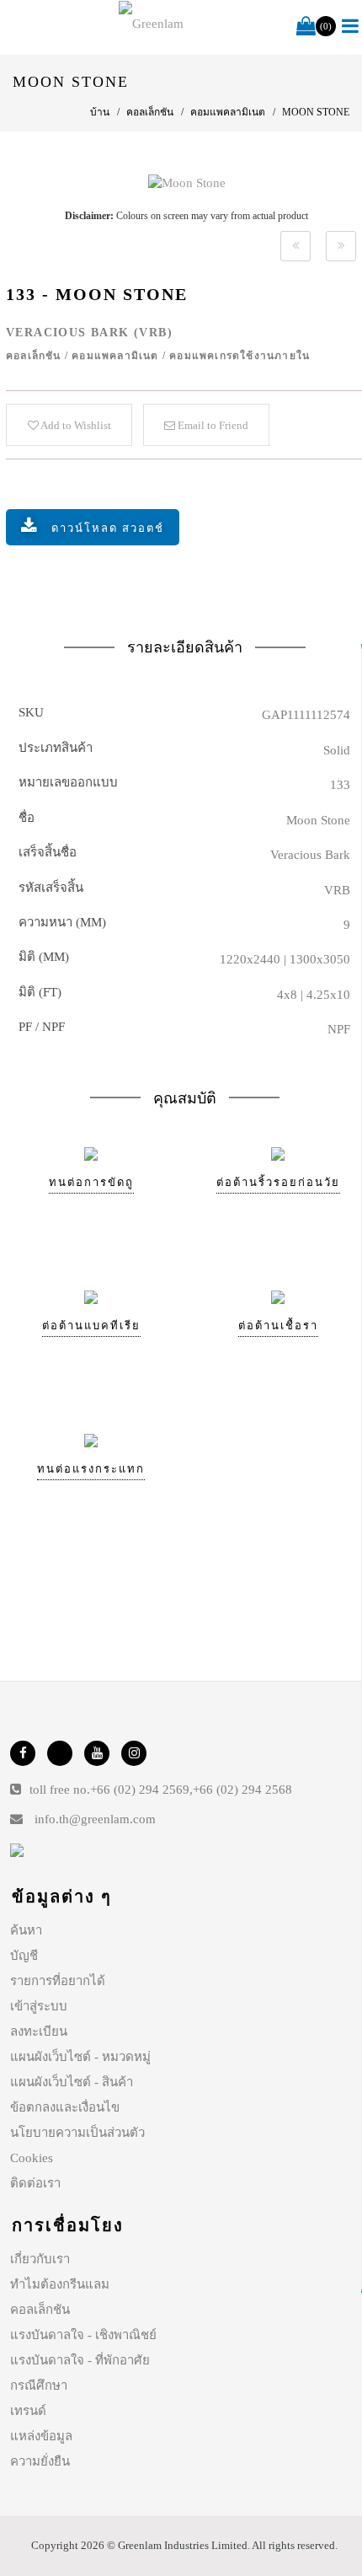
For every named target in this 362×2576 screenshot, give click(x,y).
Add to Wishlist (75, 425)
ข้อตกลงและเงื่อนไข (65, 2107)
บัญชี (24, 1956)
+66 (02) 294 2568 (242, 1790)
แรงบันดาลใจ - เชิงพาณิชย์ (83, 2335)
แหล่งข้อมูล (41, 2436)
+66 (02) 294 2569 (140, 1790)
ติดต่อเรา (35, 2183)
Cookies (32, 2158)
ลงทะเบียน (39, 2031)
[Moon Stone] (187, 182)
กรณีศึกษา (39, 2385)
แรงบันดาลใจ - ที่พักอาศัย (80, 2360)
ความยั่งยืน (40, 2461)
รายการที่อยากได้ (58, 1981)
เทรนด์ (28, 2411)
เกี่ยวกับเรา (40, 2259)
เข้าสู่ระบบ (39, 2006)
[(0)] (306, 27)
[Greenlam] (151, 24)
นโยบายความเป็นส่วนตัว (77, 2133)
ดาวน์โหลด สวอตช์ (108, 528)
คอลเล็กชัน (40, 2310)
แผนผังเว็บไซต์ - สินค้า (72, 2082)
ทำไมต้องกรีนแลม (60, 2284)
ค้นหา (26, 1930)
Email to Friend (212, 425)
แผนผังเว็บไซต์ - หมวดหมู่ (80, 2057)
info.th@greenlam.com (95, 1819)
